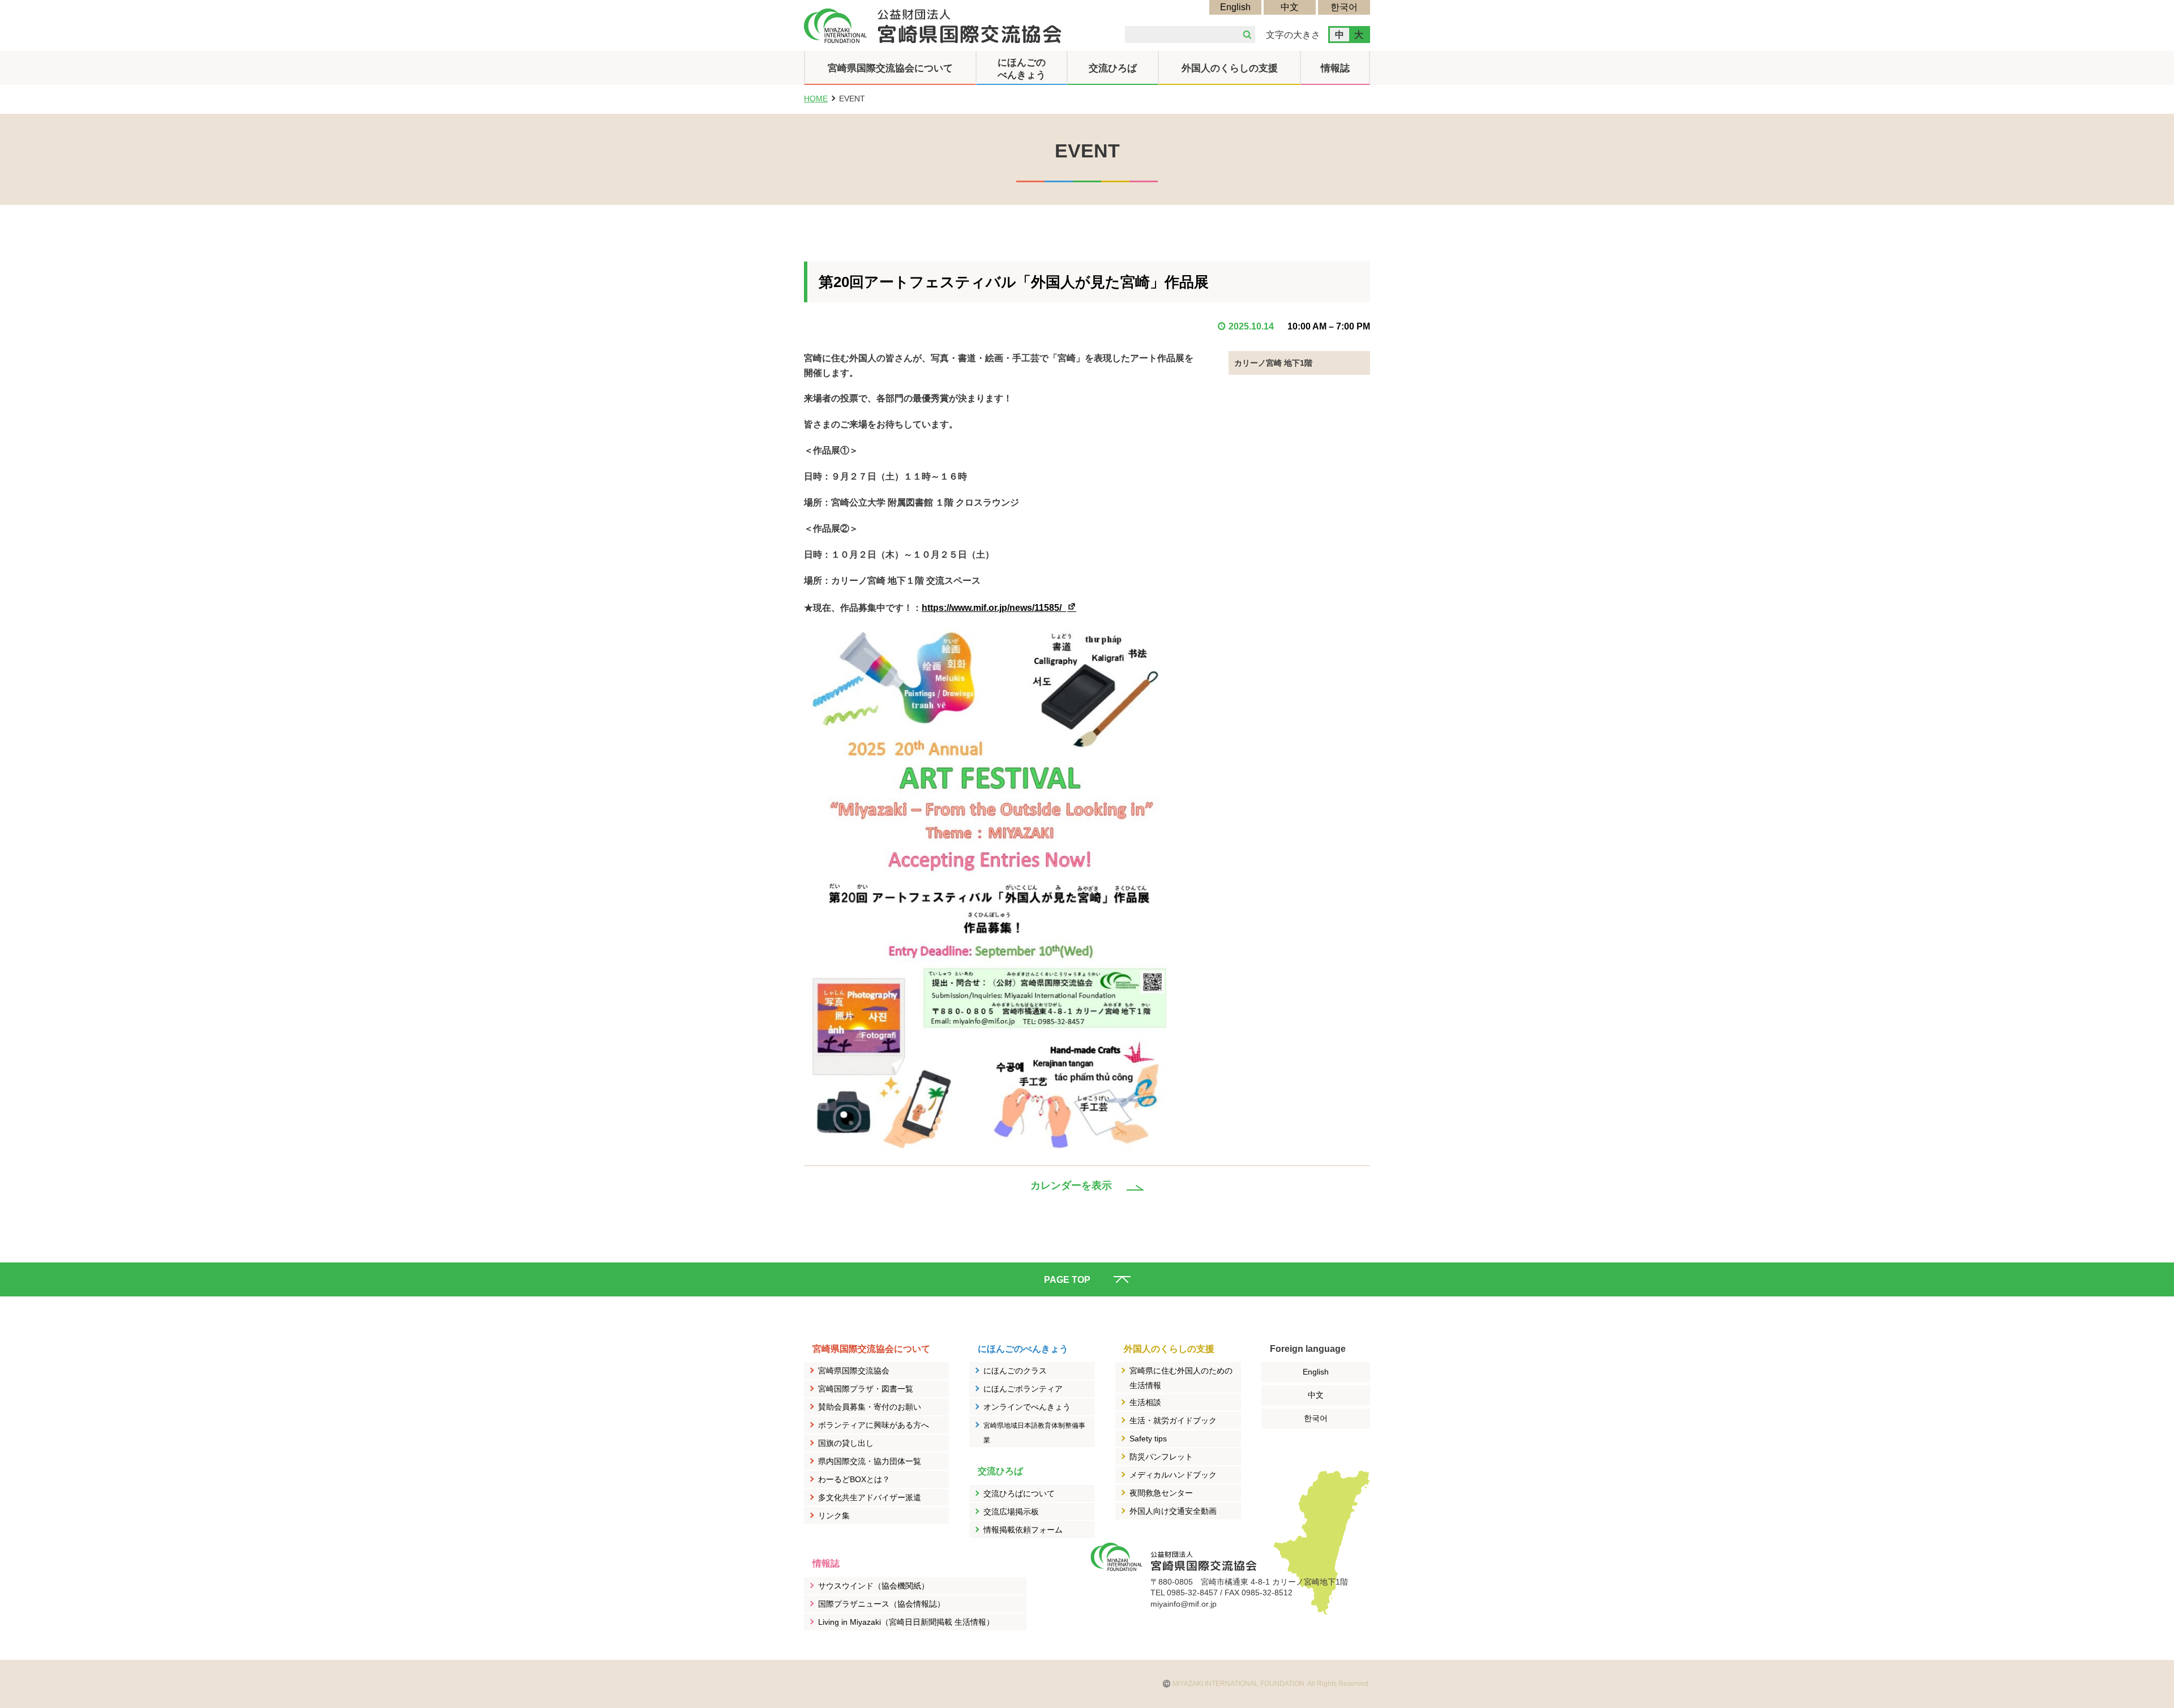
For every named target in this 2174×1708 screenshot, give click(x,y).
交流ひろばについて (1019, 1493)
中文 (1290, 7)
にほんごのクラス (1015, 1371)
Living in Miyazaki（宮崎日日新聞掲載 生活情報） (906, 1622)
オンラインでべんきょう (1027, 1407)
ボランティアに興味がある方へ (874, 1425)
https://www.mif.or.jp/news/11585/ (1000, 608)
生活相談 (1145, 1402)
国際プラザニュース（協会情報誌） (881, 1604)
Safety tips (1148, 1439)
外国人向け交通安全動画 (1173, 1511)
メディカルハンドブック (1173, 1475)
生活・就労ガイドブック (1173, 1420)
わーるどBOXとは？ (854, 1479)
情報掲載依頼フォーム (1023, 1530)
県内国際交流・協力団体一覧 (870, 1461)
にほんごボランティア (1023, 1389)
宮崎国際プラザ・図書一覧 (866, 1389)
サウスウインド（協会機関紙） (874, 1586)
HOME (816, 99)
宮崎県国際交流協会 (854, 1371)
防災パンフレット (1161, 1457)
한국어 (1344, 7)
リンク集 (834, 1516)
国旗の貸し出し (846, 1443)
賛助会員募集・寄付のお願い (870, 1407)
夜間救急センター (1161, 1493)
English (1235, 7)
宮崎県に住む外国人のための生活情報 (1181, 1378)
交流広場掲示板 (1011, 1512)
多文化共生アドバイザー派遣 (870, 1497)
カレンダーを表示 (1071, 1185)
